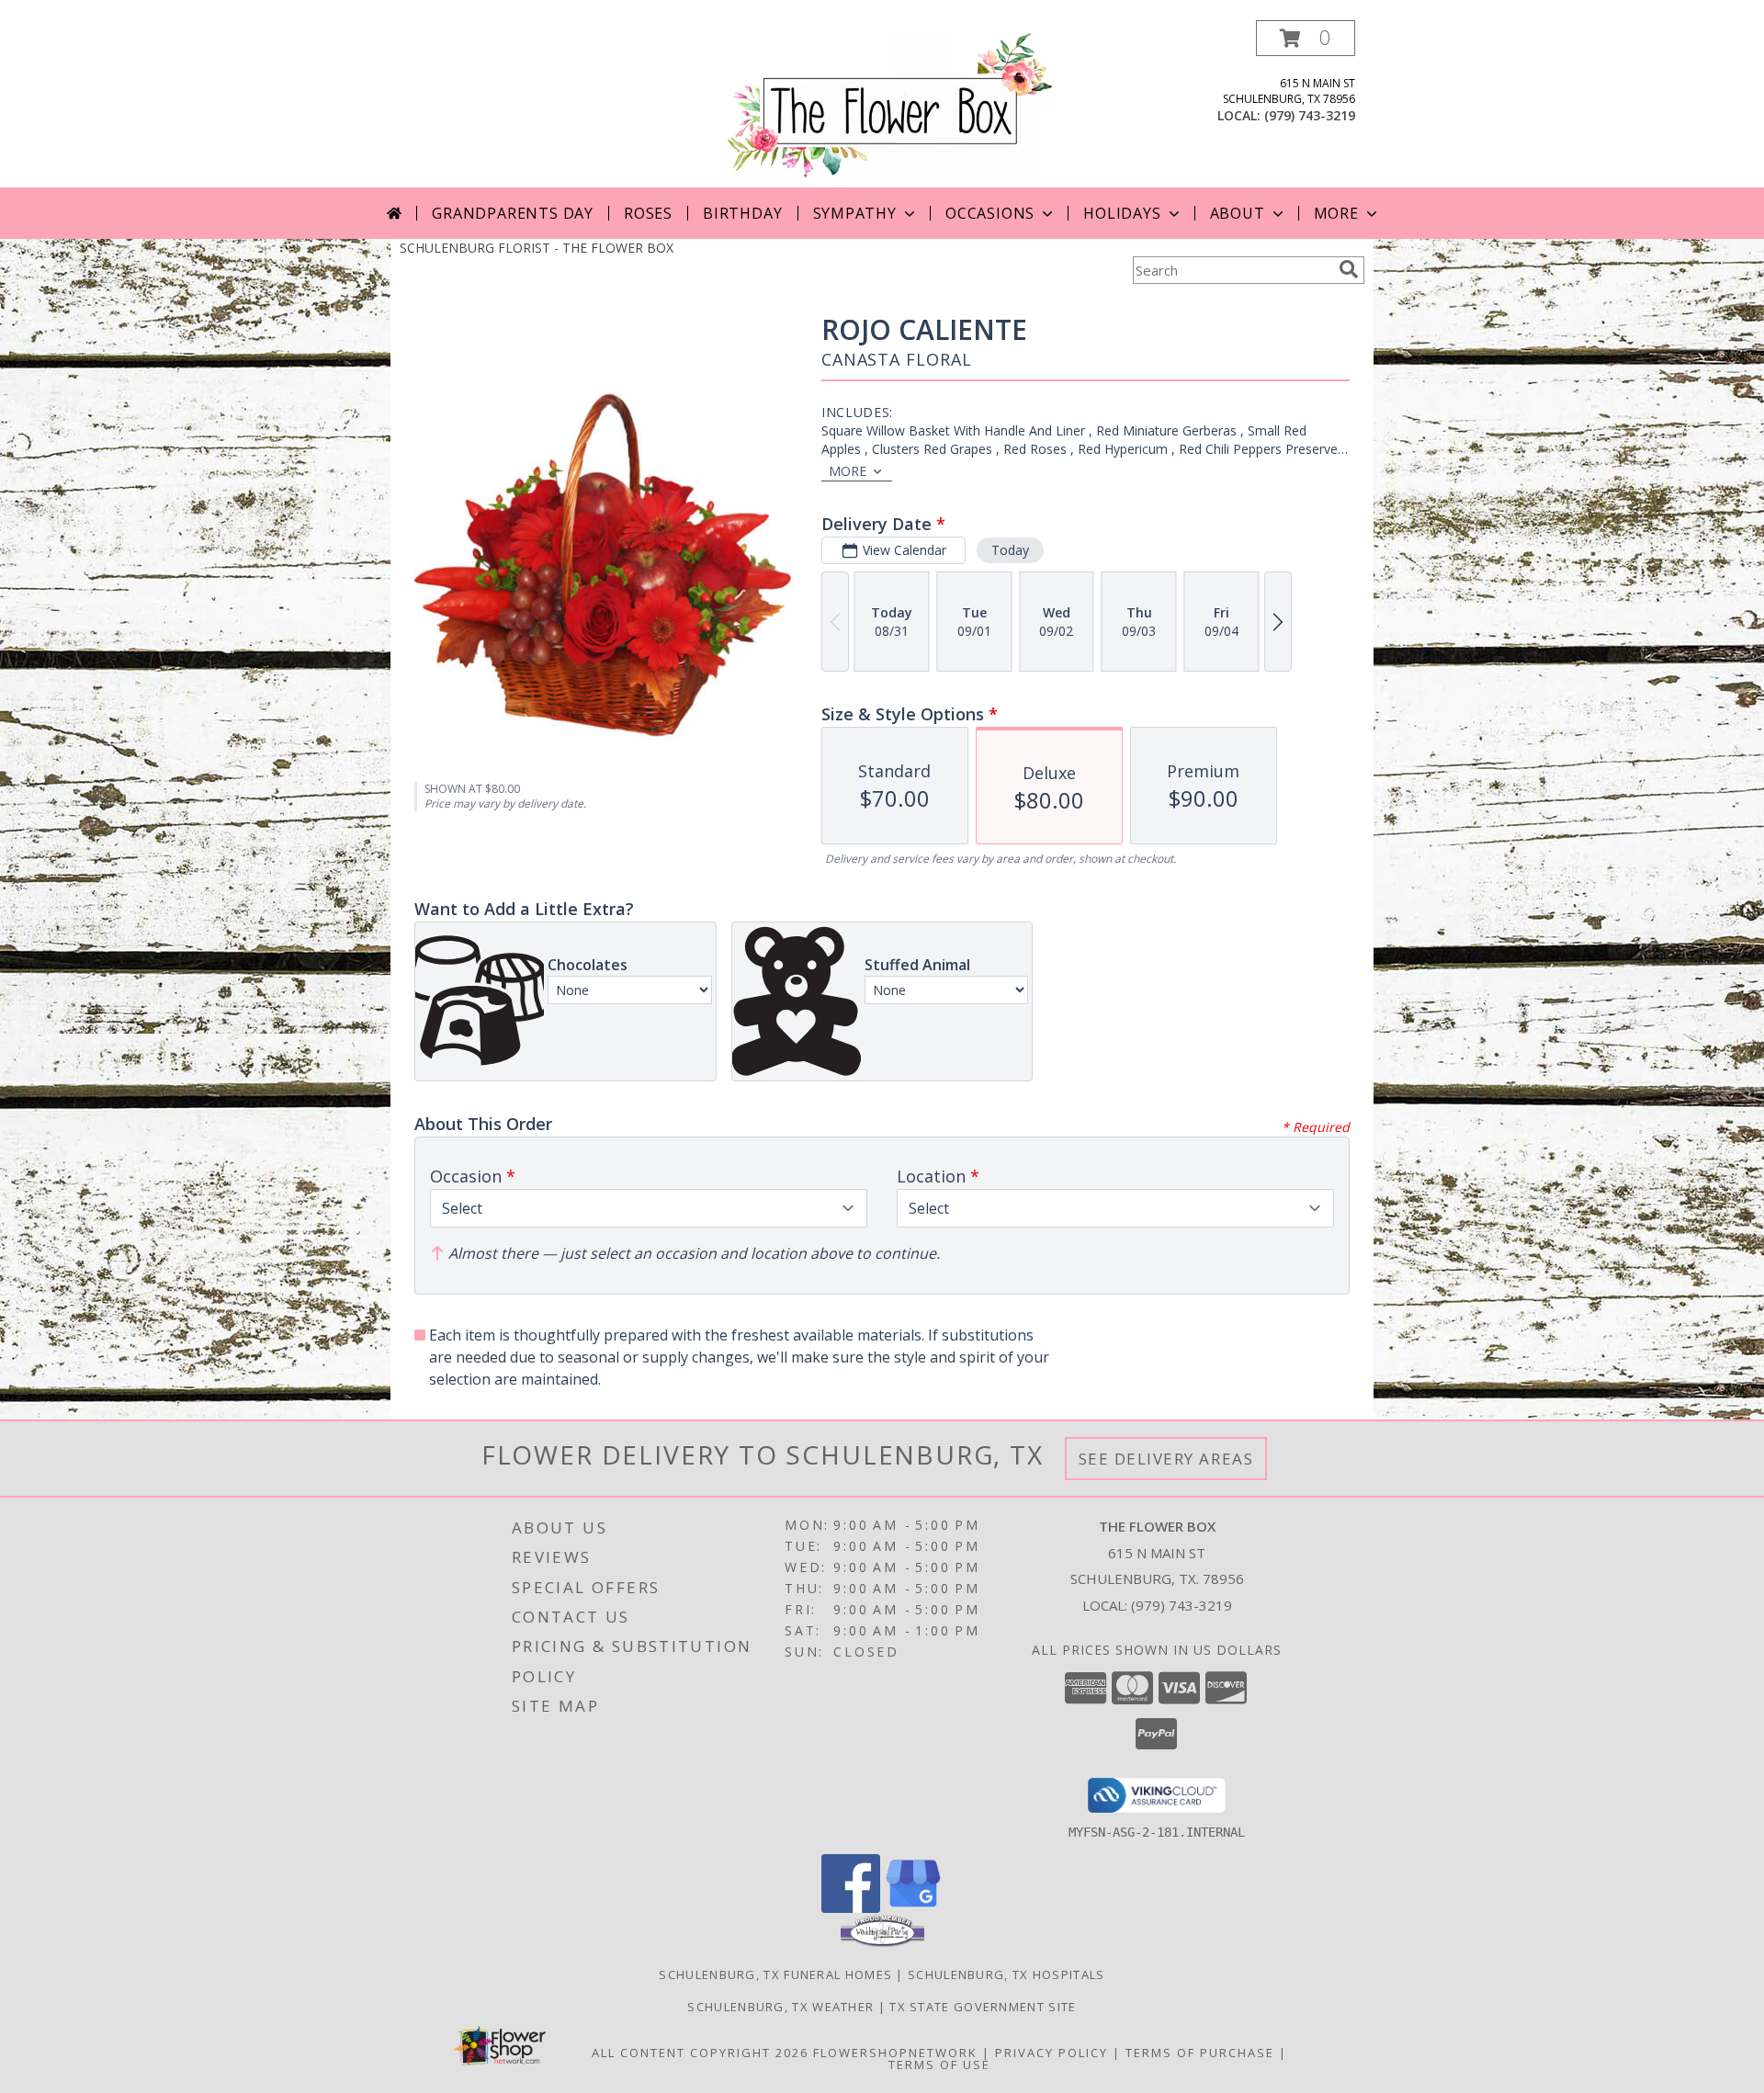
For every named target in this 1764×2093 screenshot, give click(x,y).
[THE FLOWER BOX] (889, 103)
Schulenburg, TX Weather (780, 2007)
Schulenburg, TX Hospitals (1006, 1974)
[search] (1349, 269)
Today (1010, 550)
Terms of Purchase (1200, 2053)
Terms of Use (939, 2065)
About (1238, 213)
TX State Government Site (983, 2007)
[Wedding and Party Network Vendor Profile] (882, 1942)
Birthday (742, 213)
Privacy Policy (1052, 2053)
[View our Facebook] (851, 1908)
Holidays (1122, 213)
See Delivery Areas (1166, 1459)
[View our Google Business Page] (913, 1908)
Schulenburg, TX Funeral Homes (775, 1974)
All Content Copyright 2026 (700, 2053)
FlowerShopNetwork (895, 2053)
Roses (648, 213)
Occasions (990, 213)
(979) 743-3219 (1310, 115)
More (1336, 213)
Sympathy (855, 213)
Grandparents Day (513, 213)
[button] (1306, 38)
